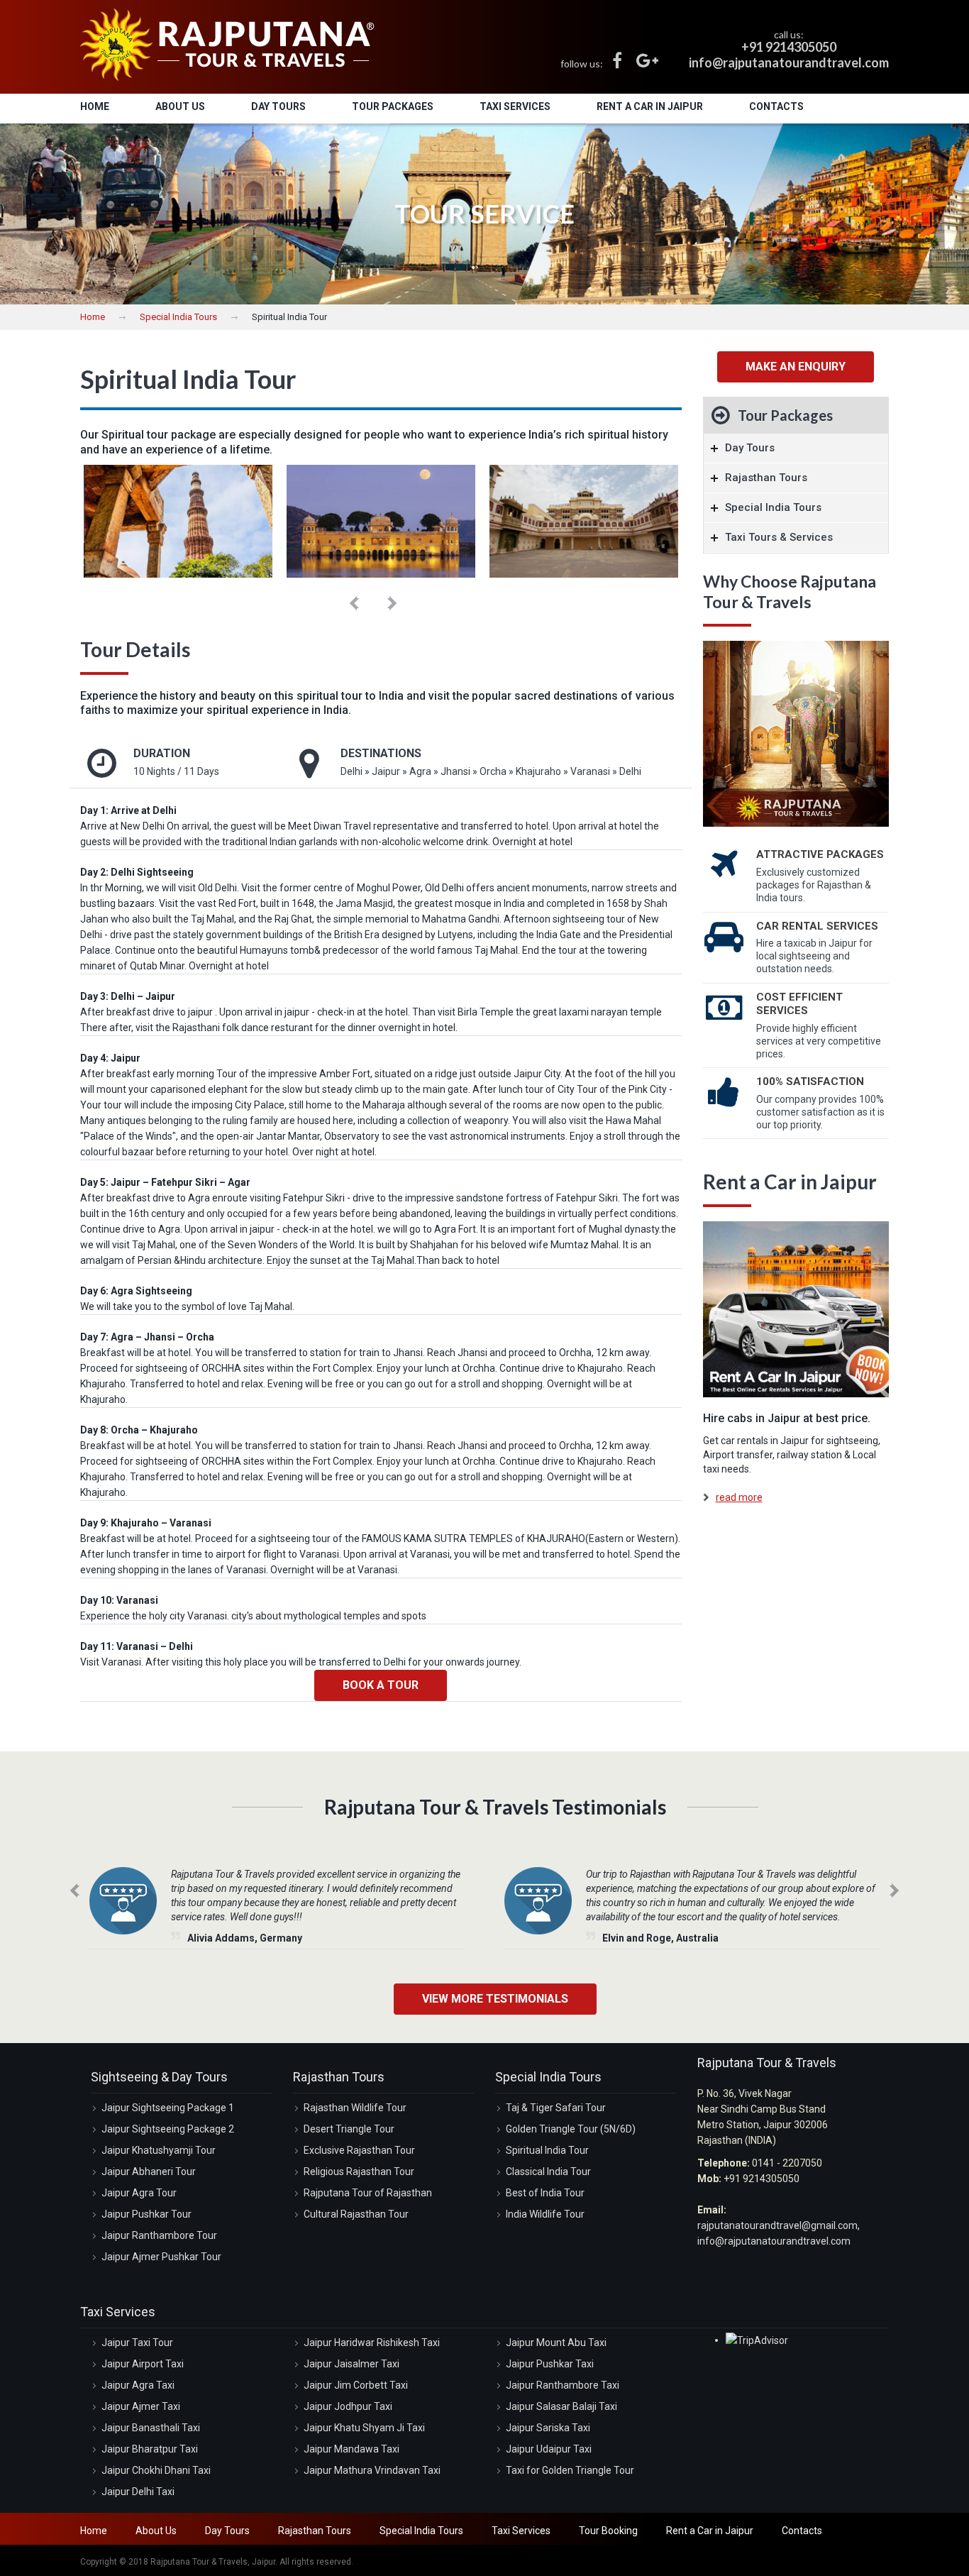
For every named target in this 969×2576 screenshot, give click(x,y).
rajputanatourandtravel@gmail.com (777, 2225)
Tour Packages (393, 106)
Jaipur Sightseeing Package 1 (168, 2108)
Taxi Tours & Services (779, 537)
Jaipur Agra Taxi (138, 2385)
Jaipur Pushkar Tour (146, 2214)
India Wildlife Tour (545, 2214)
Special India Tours (178, 317)
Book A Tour (381, 1685)
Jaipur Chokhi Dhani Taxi (156, 2470)
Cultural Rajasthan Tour (356, 2214)
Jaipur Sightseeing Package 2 (168, 2129)
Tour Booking (608, 2531)
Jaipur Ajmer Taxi (141, 2406)
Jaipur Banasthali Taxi (151, 2428)
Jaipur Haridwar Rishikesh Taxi (372, 2343)
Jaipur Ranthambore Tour (159, 2235)
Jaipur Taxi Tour (137, 2343)
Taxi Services (515, 106)
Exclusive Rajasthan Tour (359, 2150)
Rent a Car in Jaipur (650, 106)
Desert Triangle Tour (349, 2129)
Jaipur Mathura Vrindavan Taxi (372, 2470)
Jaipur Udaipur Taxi (549, 2449)
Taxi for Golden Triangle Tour (570, 2470)
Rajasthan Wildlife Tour (355, 2108)
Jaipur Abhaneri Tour (149, 2172)
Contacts (776, 106)
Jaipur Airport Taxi (143, 2364)
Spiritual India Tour (547, 2150)
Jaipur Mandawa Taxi (351, 2449)
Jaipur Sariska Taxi (548, 2428)
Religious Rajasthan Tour (359, 2172)
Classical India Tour (548, 2172)
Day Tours (278, 106)
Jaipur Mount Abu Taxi (556, 2343)
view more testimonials (495, 1999)
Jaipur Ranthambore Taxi (563, 2385)
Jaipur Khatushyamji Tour (159, 2150)
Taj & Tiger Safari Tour (556, 2108)
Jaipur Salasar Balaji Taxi (561, 2406)
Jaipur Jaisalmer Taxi (351, 2364)
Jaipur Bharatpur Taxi (150, 2449)
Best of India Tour (545, 2193)
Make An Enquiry (796, 367)
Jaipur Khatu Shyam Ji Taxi (364, 2428)
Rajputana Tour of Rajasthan (368, 2193)
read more (739, 1497)
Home (95, 106)
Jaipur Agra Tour (139, 2193)
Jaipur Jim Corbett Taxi (356, 2385)
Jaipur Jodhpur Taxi (348, 2406)
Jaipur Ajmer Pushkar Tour (161, 2257)
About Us (180, 106)
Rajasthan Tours (766, 478)
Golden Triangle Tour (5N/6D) (571, 2129)
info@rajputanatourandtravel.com (774, 2241)
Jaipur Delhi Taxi (138, 2492)
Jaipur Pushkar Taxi (550, 2364)
